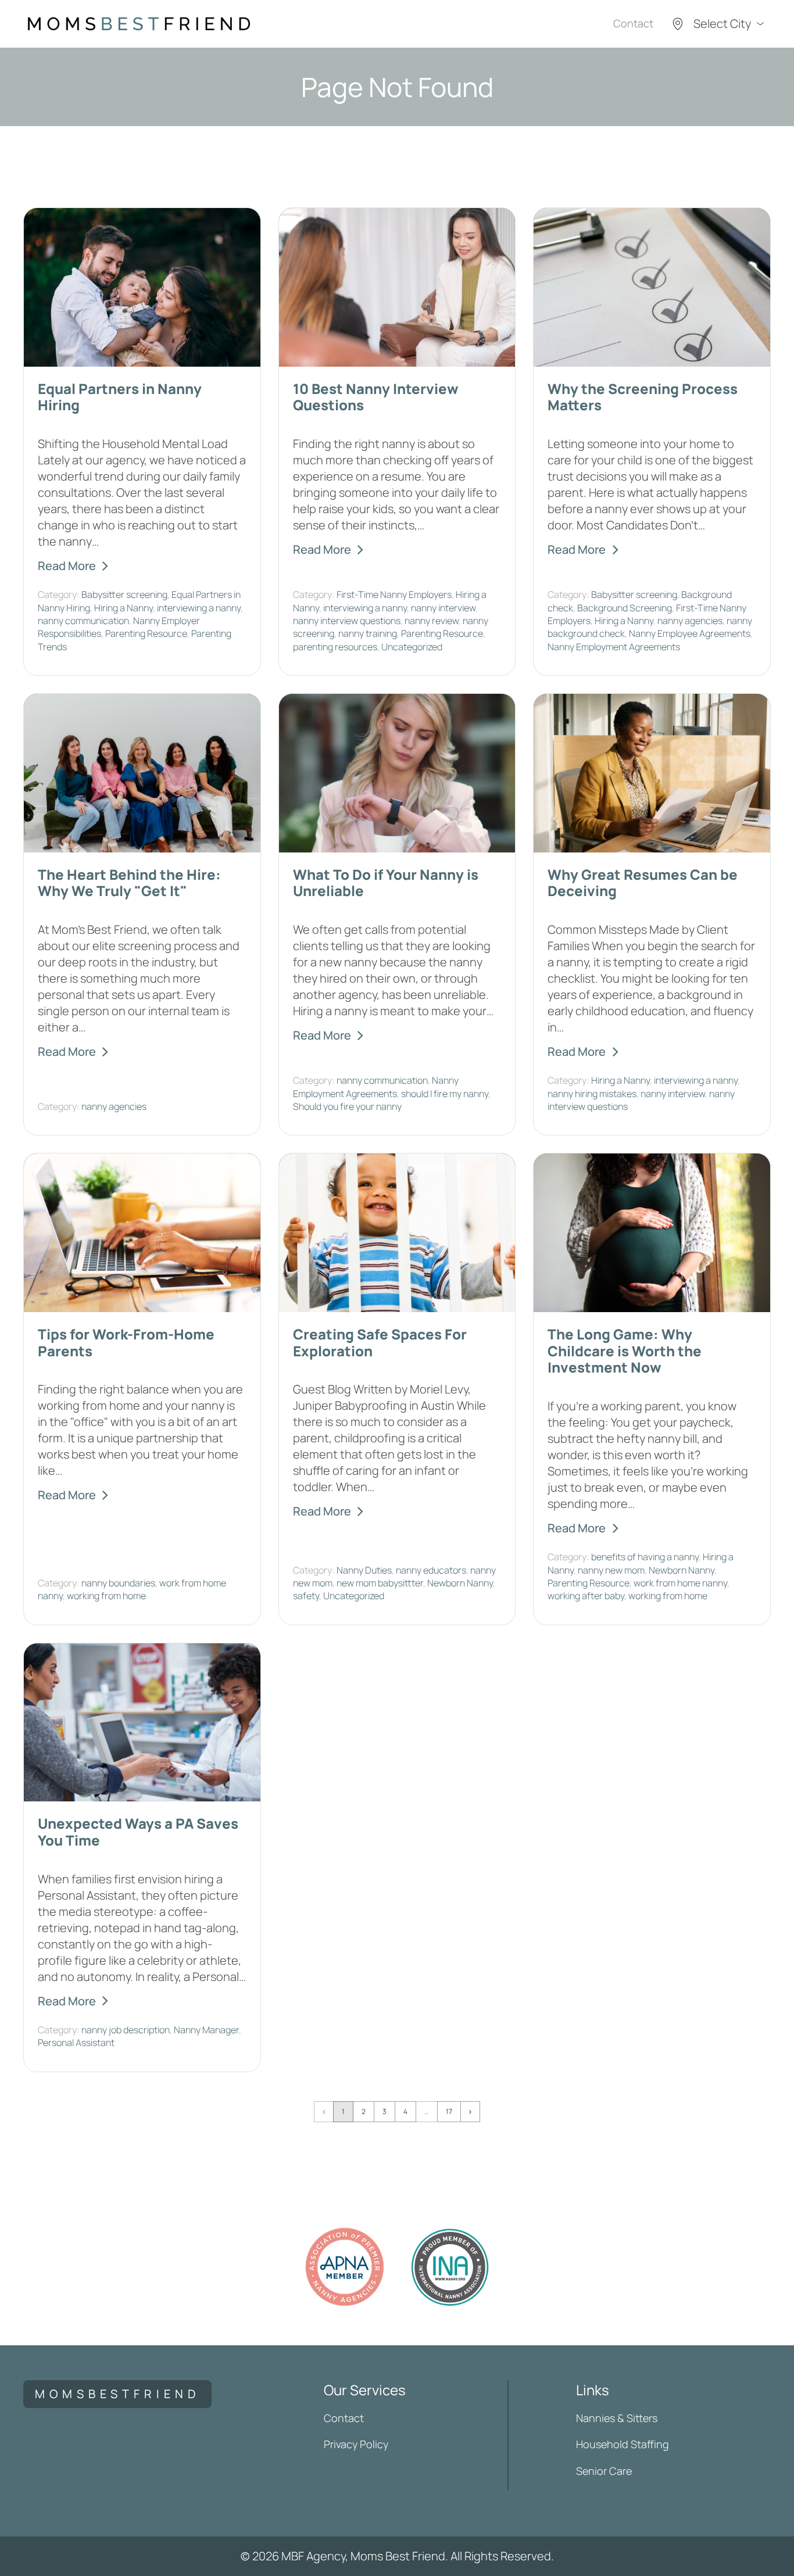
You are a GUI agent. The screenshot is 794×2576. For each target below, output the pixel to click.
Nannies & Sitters (617, 2418)
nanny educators (431, 1570)
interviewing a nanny (199, 608)
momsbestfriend (117, 2394)
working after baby (586, 1596)
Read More (67, 566)
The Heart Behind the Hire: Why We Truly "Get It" (129, 883)
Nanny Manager (206, 2030)
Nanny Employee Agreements (690, 633)
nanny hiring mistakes (592, 1094)
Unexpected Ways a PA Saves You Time (138, 1832)
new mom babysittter (380, 1583)
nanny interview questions (347, 621)
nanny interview (443, 608)
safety (306, 1596)
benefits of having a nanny (645, 1557)
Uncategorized (412, 647)
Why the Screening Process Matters (643, 397)
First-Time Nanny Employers (394, 594)
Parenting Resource (146, 633)
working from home (106, 1596)
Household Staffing (623, 2444)
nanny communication (83, 621)
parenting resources (335, 647)
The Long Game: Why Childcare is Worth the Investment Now (625, 1351)
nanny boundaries (118, 1583)
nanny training (368, 633)
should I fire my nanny (445, 1094)
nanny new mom (611, 1570)
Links (593, 2390)
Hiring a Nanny (124, 608)
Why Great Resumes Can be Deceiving (643, 883)
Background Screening (625, 608)
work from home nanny (680, 1583)
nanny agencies (690, 621)
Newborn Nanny (460, 1583)
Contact (633, 23)
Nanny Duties (364, 1570)
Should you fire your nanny (347, 1106)
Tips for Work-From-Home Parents (126, 1342)
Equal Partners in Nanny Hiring (120, 397)
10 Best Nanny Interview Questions (376, 397)
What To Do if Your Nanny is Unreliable (386, 883)
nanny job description (126, 2030)
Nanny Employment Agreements (614, 647)
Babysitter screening (124, 594)
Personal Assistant (76, 2043)
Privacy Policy (356, 2444)
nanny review (432, 621)
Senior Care (604, 2471)
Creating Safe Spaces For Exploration (380, 1342)
